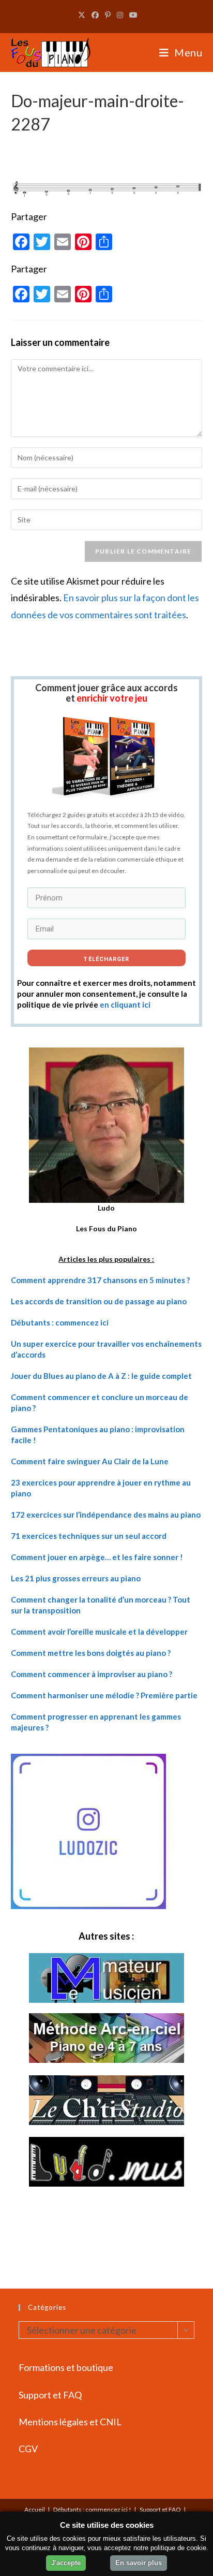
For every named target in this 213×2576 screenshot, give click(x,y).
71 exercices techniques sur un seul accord (89, 1536)
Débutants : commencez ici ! (92, 2509)
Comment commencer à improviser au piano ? (92, 1674)
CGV (28, 2449)
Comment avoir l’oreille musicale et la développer (99, 1632)
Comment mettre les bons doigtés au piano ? (91, 1653)
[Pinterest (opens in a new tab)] (108, 15)
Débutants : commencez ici (60, 1322)
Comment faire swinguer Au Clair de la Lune (90, 1461)
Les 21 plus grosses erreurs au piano (76, 1578)
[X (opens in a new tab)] (82, 15)
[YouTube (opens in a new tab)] (132, 15)
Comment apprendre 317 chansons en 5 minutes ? (100, 1280)
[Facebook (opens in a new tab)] (95, 15)
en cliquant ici (125, 1005)
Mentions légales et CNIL (70, 2422)
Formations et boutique (66, 2367)
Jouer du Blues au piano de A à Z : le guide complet (101, 1376)
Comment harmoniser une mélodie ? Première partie (104, 1695)
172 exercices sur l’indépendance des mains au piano (106, 1515)
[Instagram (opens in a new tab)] (120, 15)
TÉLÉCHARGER (106, 959)
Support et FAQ (50, 2395)
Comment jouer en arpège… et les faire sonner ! (97, 1557)
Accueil (35, 2509)
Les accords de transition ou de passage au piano (99, 1301)
